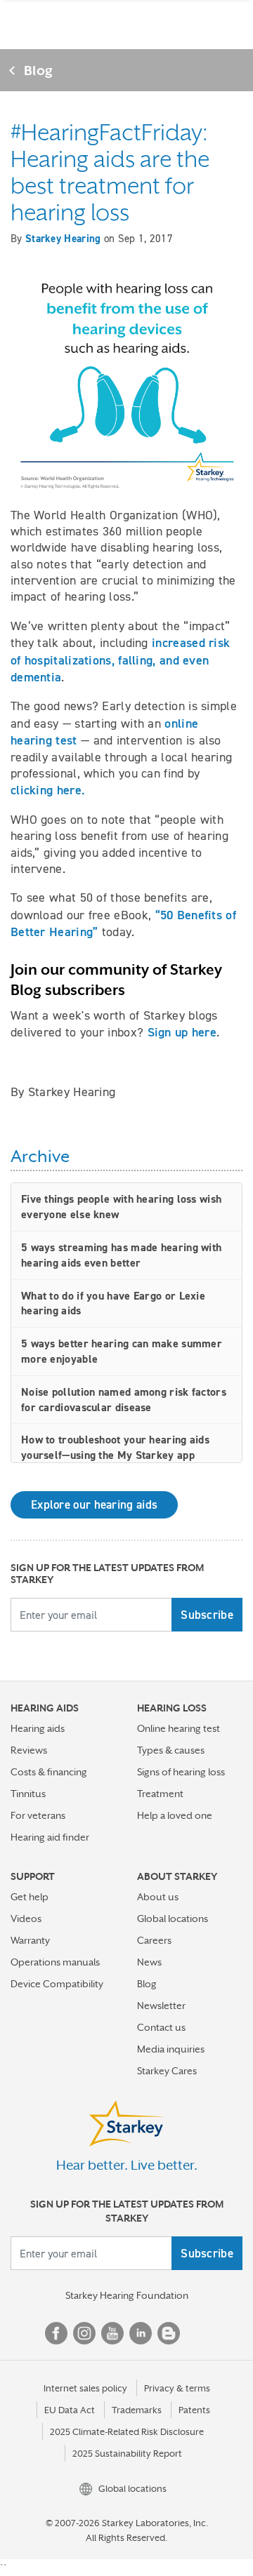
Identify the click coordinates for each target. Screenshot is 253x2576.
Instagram (84, 2333)
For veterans (38, 1815)
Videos (26, 1918)
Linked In (141, 2333)
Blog (38, 70)
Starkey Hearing (63, 239)
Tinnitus (28, 1794)
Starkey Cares (167, 2071)
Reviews (29, 1750)
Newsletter (161, 2006)
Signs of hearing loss (181, 1772)
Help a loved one (175, 1815)
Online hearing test (179, 1728)
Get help (30, 1897)
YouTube (112, 2333)
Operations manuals (55, 1962)
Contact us (161, 2027)
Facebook (56, 2333)
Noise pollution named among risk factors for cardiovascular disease (124, 1400)
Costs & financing (49, 1772)
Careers (154, 1940)
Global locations (173, 1918)
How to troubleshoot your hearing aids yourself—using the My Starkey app (115, 1447)
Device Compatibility (57, 1984)
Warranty (30, 1940)
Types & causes (171, 1750)
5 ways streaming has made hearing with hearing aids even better (121, 1255)
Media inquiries (171, 2049)
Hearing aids (38, 1728)
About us (158, 1897)
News (149, 1962)
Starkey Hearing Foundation (127, 2295)
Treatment (160, 1794)
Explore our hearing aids (94, 1504)
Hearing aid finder (50, 1837)
